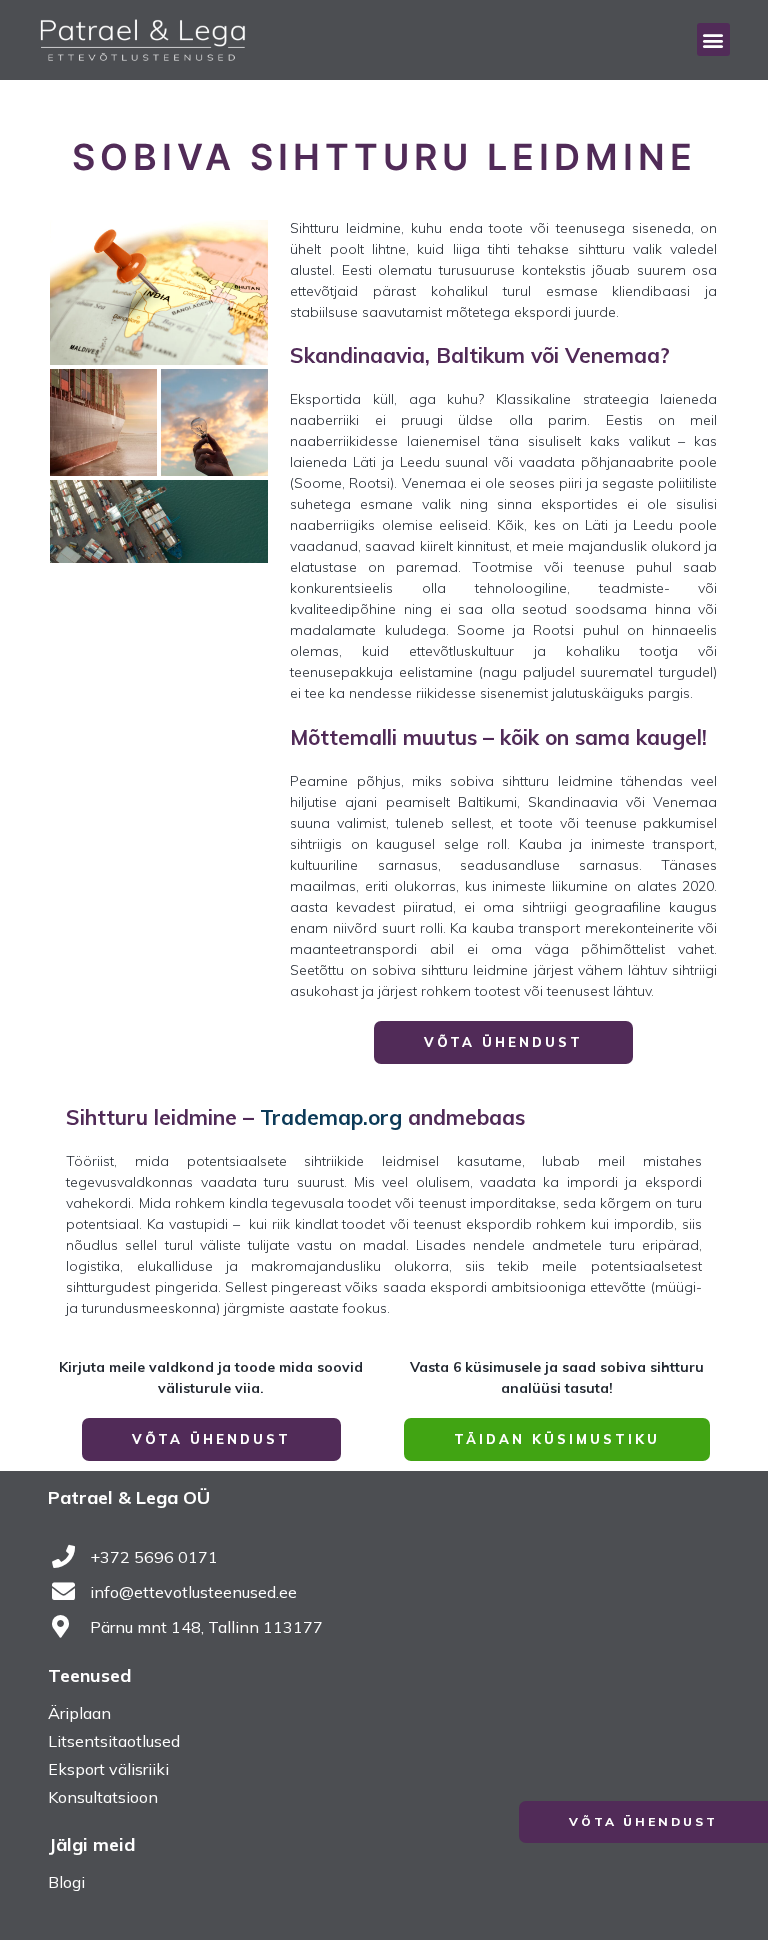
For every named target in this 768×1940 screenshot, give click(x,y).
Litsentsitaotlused (114, 1741)
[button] (713, 39)
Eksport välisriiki (108, 1769)
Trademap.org (331, 1117)
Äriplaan (79, 1713)
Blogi (66, 1882)
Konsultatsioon (103, 1797)
